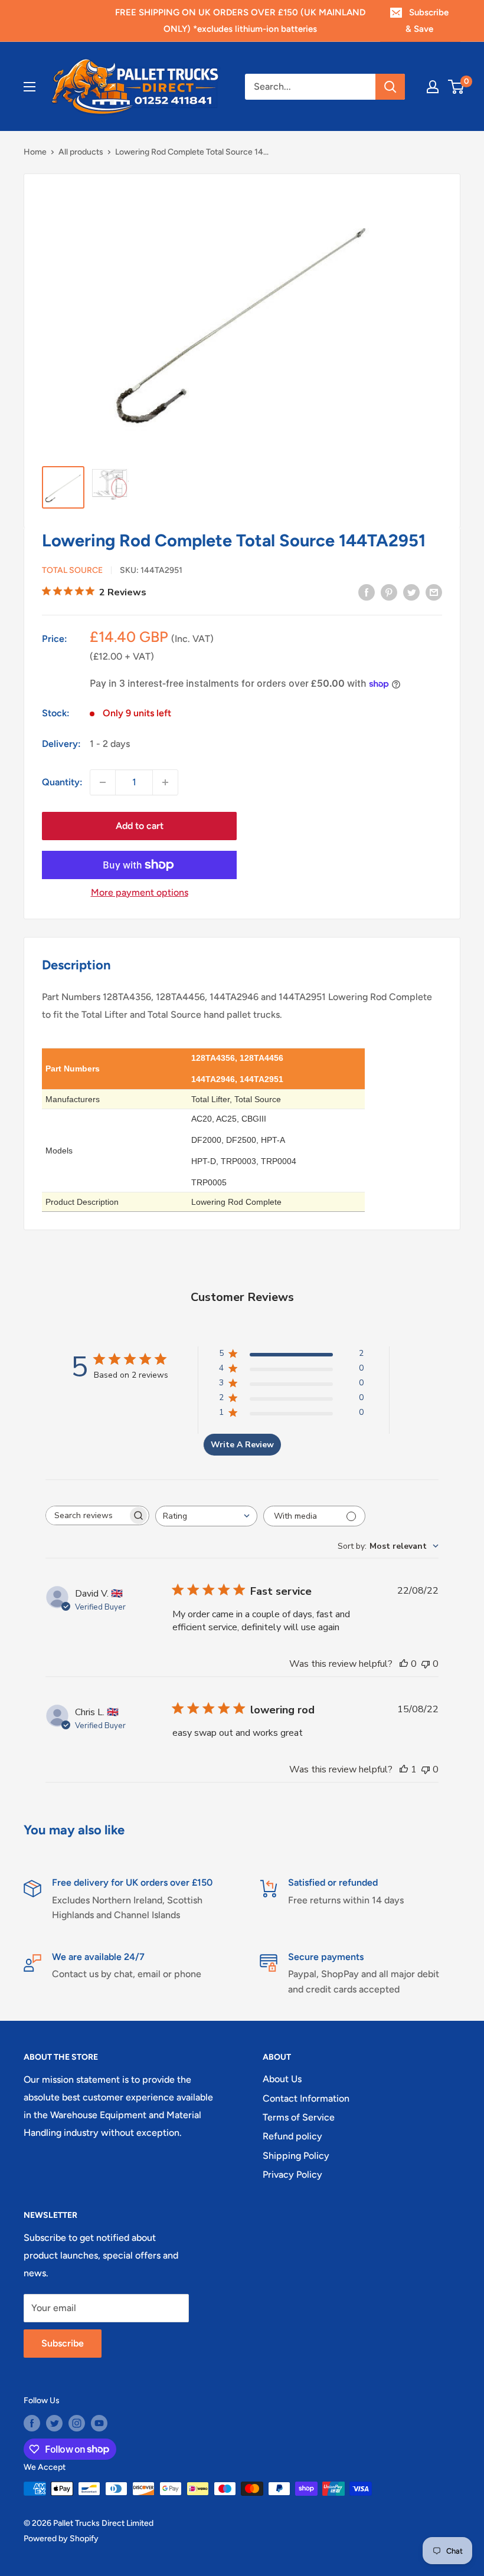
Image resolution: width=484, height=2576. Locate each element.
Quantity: (62, 782)
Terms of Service (299, 2117)
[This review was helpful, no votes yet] (404, 1664)
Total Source (72, 570)
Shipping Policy (296, 2156)
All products (81, 152)
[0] (457, 87)
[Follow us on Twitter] (54, 2423)
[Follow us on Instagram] (77, 2423)
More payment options (140, 892)
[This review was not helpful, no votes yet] (426, 1664)
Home (35, 152)
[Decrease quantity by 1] (103, 782)
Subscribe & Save (427, 21)
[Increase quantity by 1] (165, 782)
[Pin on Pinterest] (389, 592)
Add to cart (140, 826)
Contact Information (306, 2098)
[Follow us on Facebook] (32, 2423)
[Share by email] (434, 592)
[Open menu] (30, 87)
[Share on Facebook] (367, 592)
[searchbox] (87, 1515)
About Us (282, 2079)
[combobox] (206, 1516)
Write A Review (242, 1445)
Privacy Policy (292, 2174)
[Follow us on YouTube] (99, 2423)
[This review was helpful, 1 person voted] (404, 1769)
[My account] (433, 87)
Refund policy (292, 2136)
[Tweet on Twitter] (411, 592)
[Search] (390, 87)
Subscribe (63, 2343)
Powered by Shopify (61, 2539)
